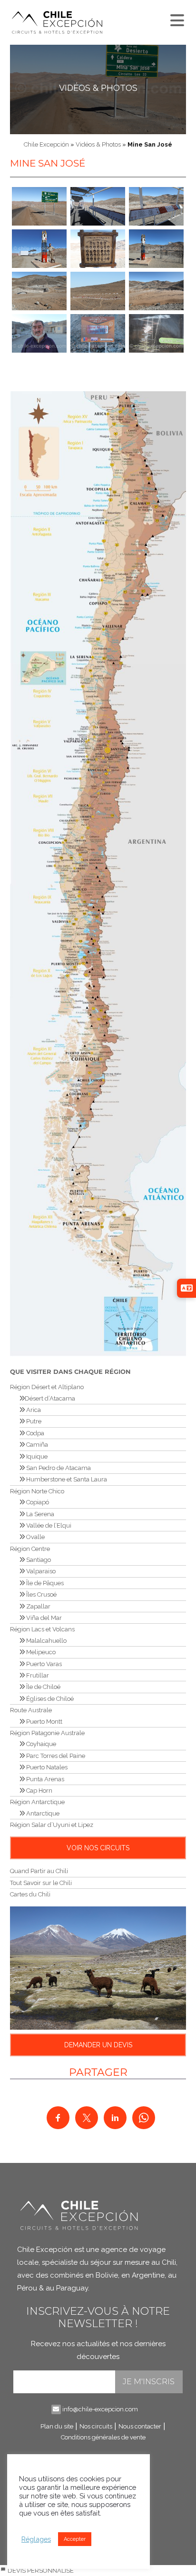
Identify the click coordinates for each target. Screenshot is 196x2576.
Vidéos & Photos (98, 88)
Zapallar (38, 1606)
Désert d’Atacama (50, 1398)
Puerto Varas (43, 1664)
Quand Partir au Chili (39, 1871)
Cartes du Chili (30, 1894)
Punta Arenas (44, 1779)
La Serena (39, 1514)
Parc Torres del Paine (55, 1756)
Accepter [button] (75, 2539)
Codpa (34, 1433)
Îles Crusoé (41, 1594)
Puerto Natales (46, 1767)
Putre (33, 1421)
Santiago (38, 1560)
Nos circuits (96, 2426)
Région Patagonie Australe (47, 1733)
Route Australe (31, 1710)
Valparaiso (40, 1571)
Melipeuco (40, 1652)
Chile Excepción (46, 144)
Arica (33, 1410)
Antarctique (42, 1813)
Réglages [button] (36, 2539)
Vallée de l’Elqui (48, 1525)
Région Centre (30, 1549)
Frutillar (37, 1675)
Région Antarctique (37, 1802)
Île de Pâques (44, 1583)
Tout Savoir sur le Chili (41, 1883)
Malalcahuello (46, 1641)
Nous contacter (140, 2426)
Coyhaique (40, 1744)
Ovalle (35, 1537)
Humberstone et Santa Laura (66, 1479)
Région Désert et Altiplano (47, 1387)
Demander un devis (98, 2045)
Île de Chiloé (43, 1687)
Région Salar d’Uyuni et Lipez (52, 1825)
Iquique (36, 1456)
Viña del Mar (43, 1618)
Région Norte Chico (37, 1491)
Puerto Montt (44, 1722)
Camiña (36, 1445)
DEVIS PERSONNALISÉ (40, 2571)
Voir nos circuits (98, 1848)
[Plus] (176, 18)
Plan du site (57, 2426)
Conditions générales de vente (103, 2437)
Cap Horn (39, 1791)
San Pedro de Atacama (58, 1468)
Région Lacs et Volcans (42, 1629)
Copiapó (37, 1502)
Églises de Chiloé (49, 1699)
